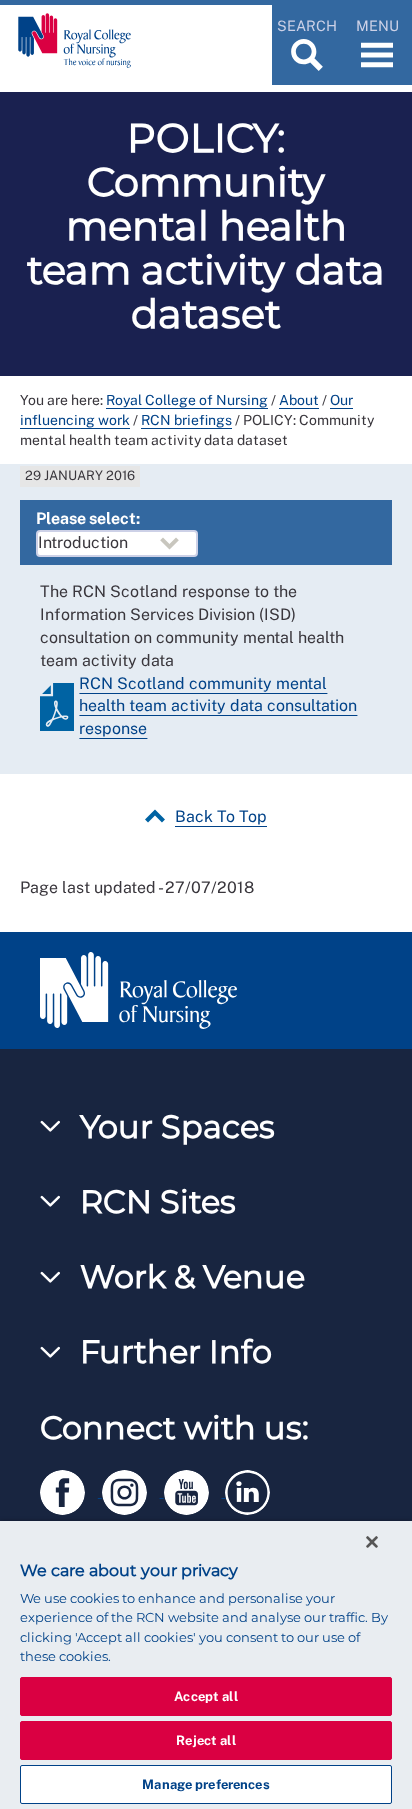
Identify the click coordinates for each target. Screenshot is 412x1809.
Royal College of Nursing (187, 400)
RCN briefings (186, 420)
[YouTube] (195, 1488)
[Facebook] (71, 1488)
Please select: (88, 518)
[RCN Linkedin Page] (254, 1488)
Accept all (205, 1696)
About (299, 400)
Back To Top (221, 816)
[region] (206, 1665)
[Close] (372, 1542)
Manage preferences (205, 1784)
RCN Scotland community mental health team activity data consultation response (218, 706)
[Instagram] (133, 1488)
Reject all (205, 1740)
